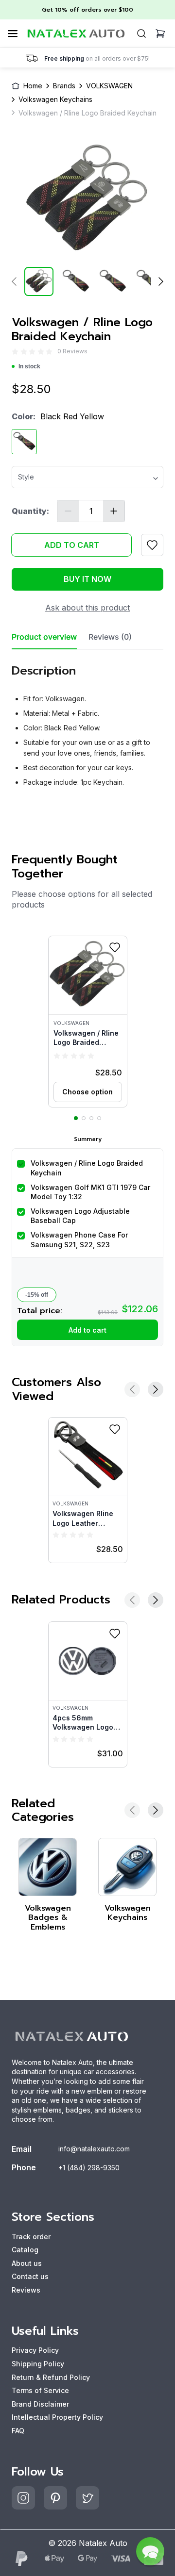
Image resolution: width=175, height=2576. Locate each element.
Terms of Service (40, 2390)
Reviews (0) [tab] (110, 637)
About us (27, 2263)
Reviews (26, 2290)
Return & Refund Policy (51, 2377)
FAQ (18, 2431)
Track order (31, 2237)
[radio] (15, 352)
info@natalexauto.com (94, 2149)
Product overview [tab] (44, 637)
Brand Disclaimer (40, 2404)
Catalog (25, 2250)
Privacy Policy (35, 2350)
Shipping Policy (38, 2364)
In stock (29, 366)
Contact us (30, 2276)
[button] (88, 1022)
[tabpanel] (87, 722)
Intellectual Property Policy (57, 2417)
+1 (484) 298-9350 (89, 2168)
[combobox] (87, 474)
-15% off (37, 1295)
